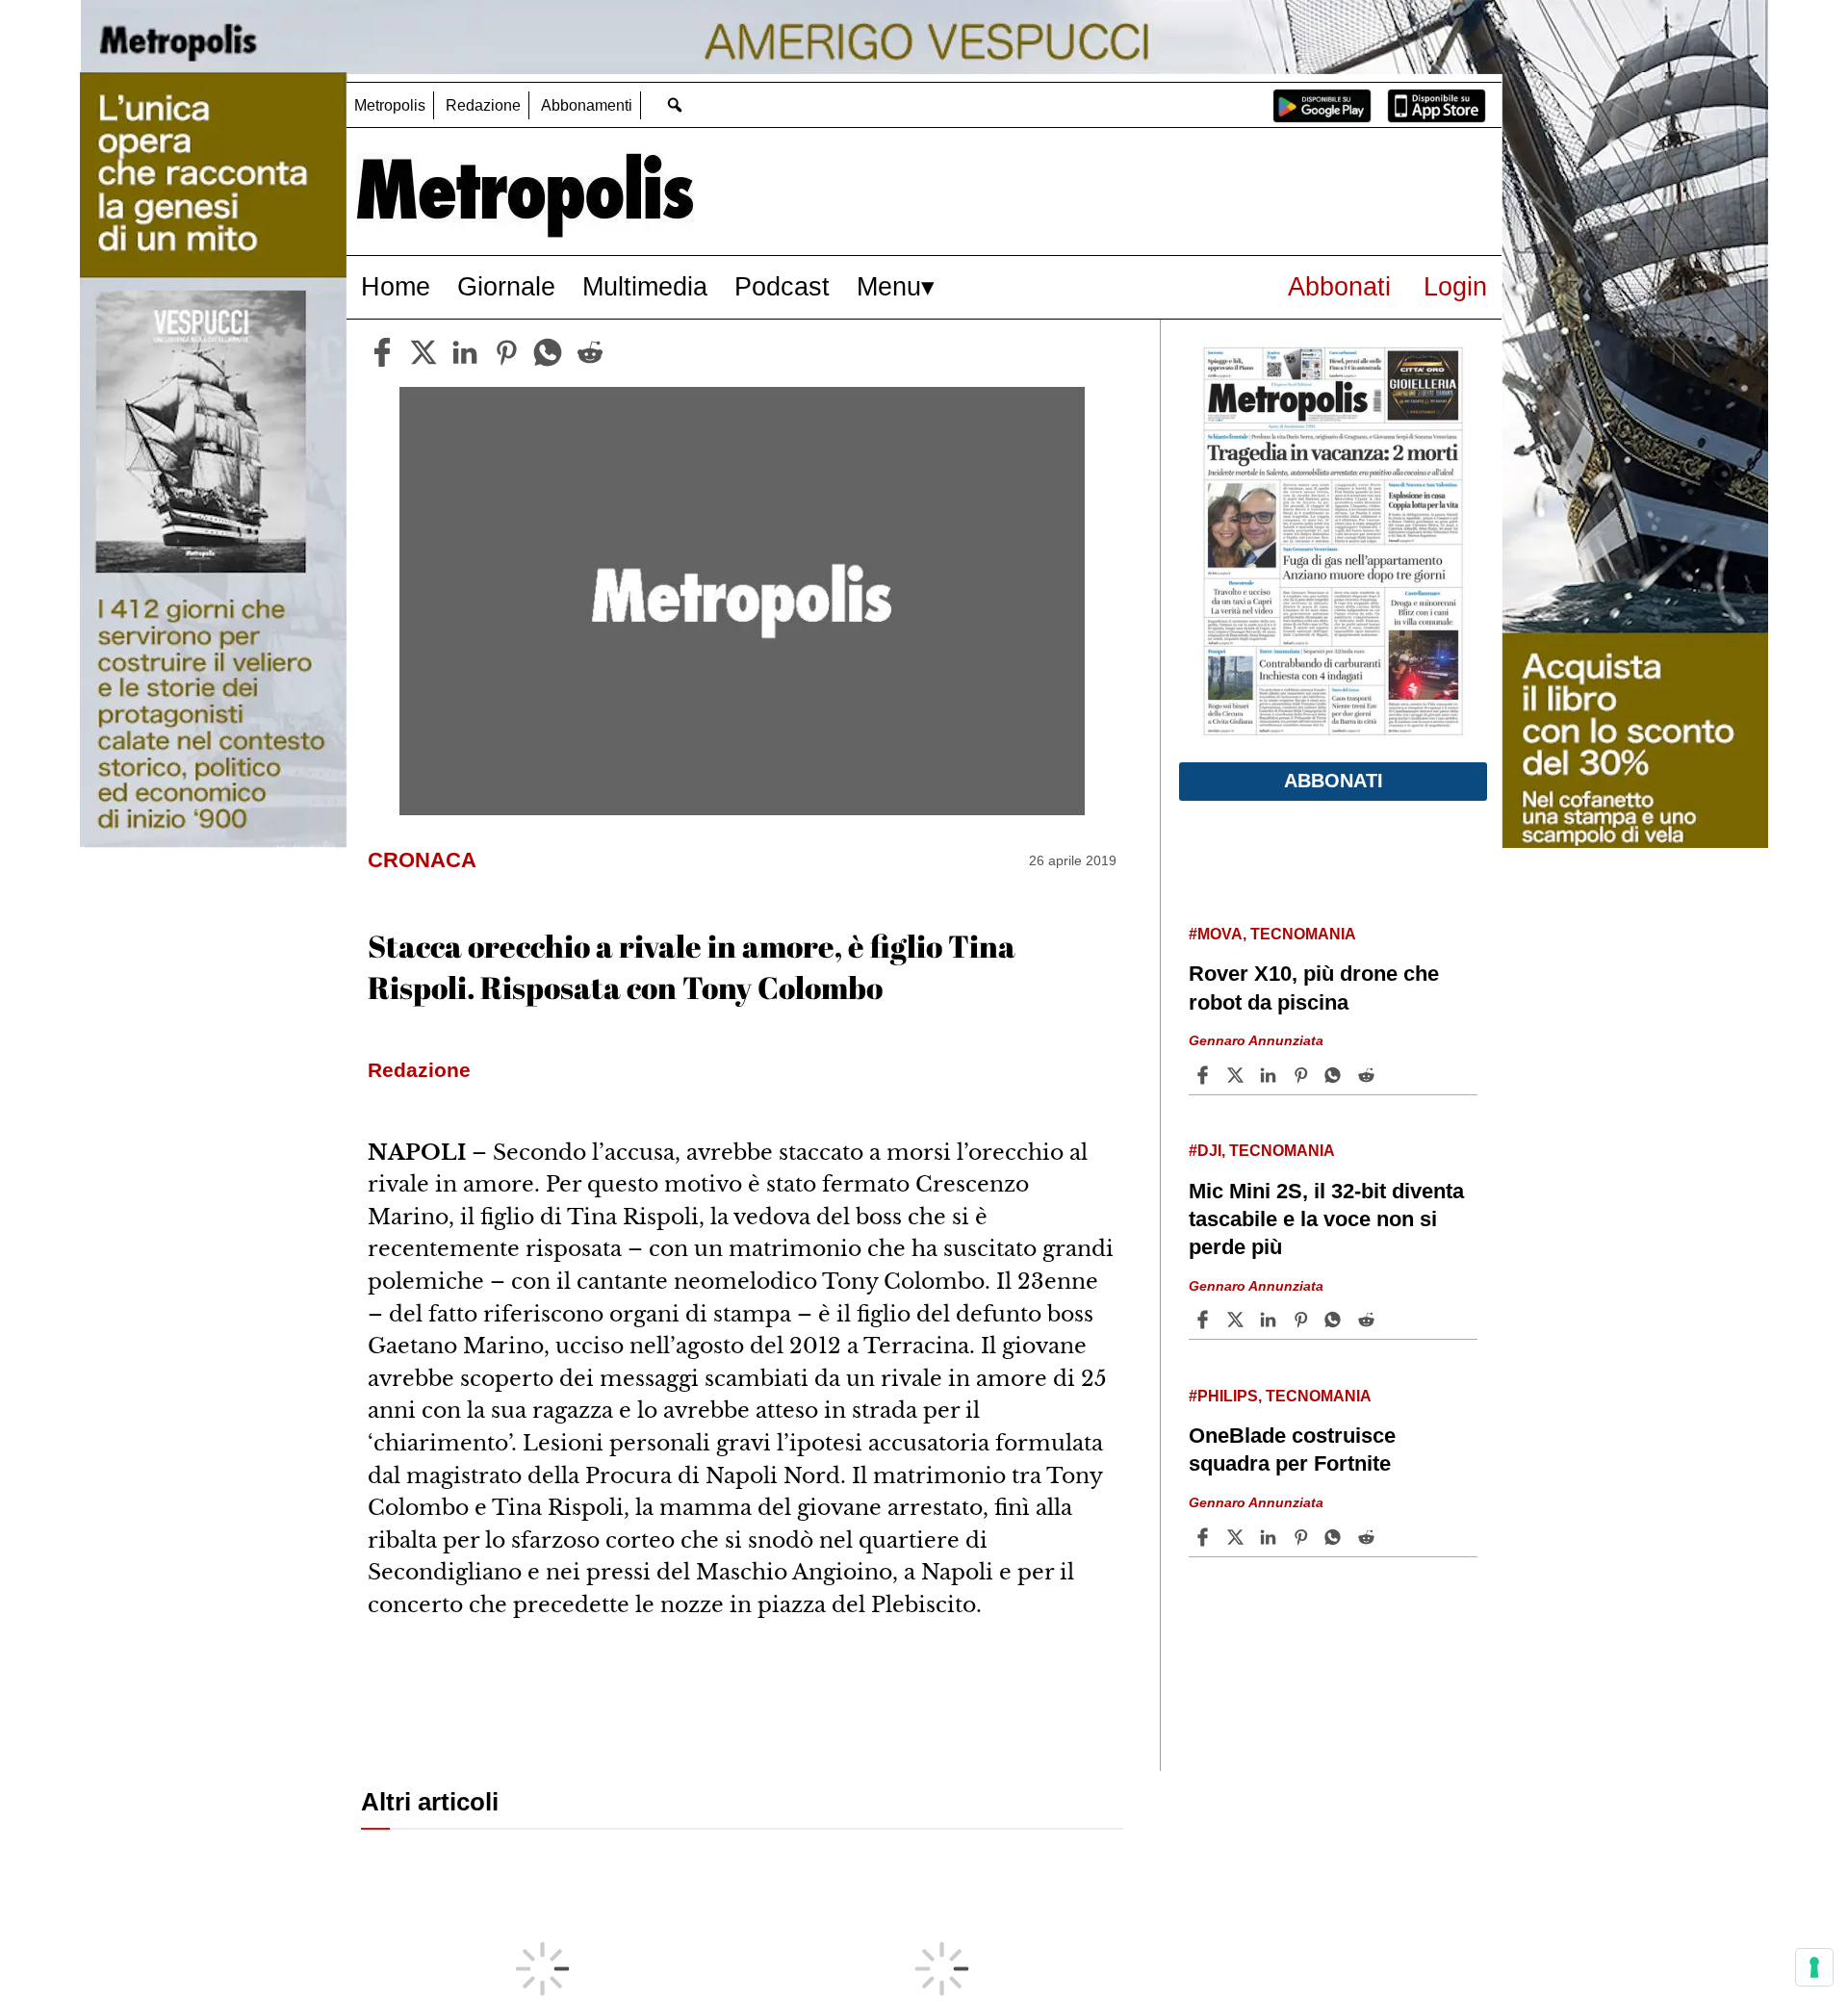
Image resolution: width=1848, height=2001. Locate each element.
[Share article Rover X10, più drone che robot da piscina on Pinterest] (1303, 1075)
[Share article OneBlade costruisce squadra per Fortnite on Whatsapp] (1336, 1537)
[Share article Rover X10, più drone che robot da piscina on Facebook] (1205, 1075)
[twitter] (423, 352)
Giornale (506, 286)
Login (1455, 286)
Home (396, 286)
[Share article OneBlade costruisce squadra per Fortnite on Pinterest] (1303, 1537)
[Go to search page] (674, 104)
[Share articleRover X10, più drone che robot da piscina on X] (1238, 1075)
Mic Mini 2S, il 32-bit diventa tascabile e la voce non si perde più (1326, 1219)
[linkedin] (465, 352)
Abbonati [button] (1334, 781)
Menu (889, 286)
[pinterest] (506, 352)
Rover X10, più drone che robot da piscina (1314, 988)
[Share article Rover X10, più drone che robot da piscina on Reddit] (1369, 1075)
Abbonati (1339, 286)
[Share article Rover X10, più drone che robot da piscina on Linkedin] (1270, 1075)
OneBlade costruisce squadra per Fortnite (1292, 1449)
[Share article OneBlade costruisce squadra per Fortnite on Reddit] (1369, 1537)
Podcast (782, 286)
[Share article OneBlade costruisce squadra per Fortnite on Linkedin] (1270, 1537)
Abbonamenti (587, 105)
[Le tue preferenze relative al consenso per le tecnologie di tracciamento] (1814, 1967)
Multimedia (645, 286)
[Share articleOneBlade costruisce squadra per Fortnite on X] (1238, 1537)
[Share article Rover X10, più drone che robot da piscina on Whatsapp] (1336, 1075)
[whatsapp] (548, 352)
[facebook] (382, 352)
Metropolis (390, 105)
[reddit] (590, 352)
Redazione (483, 105)
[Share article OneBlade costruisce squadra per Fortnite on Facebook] (1205, 1537)
